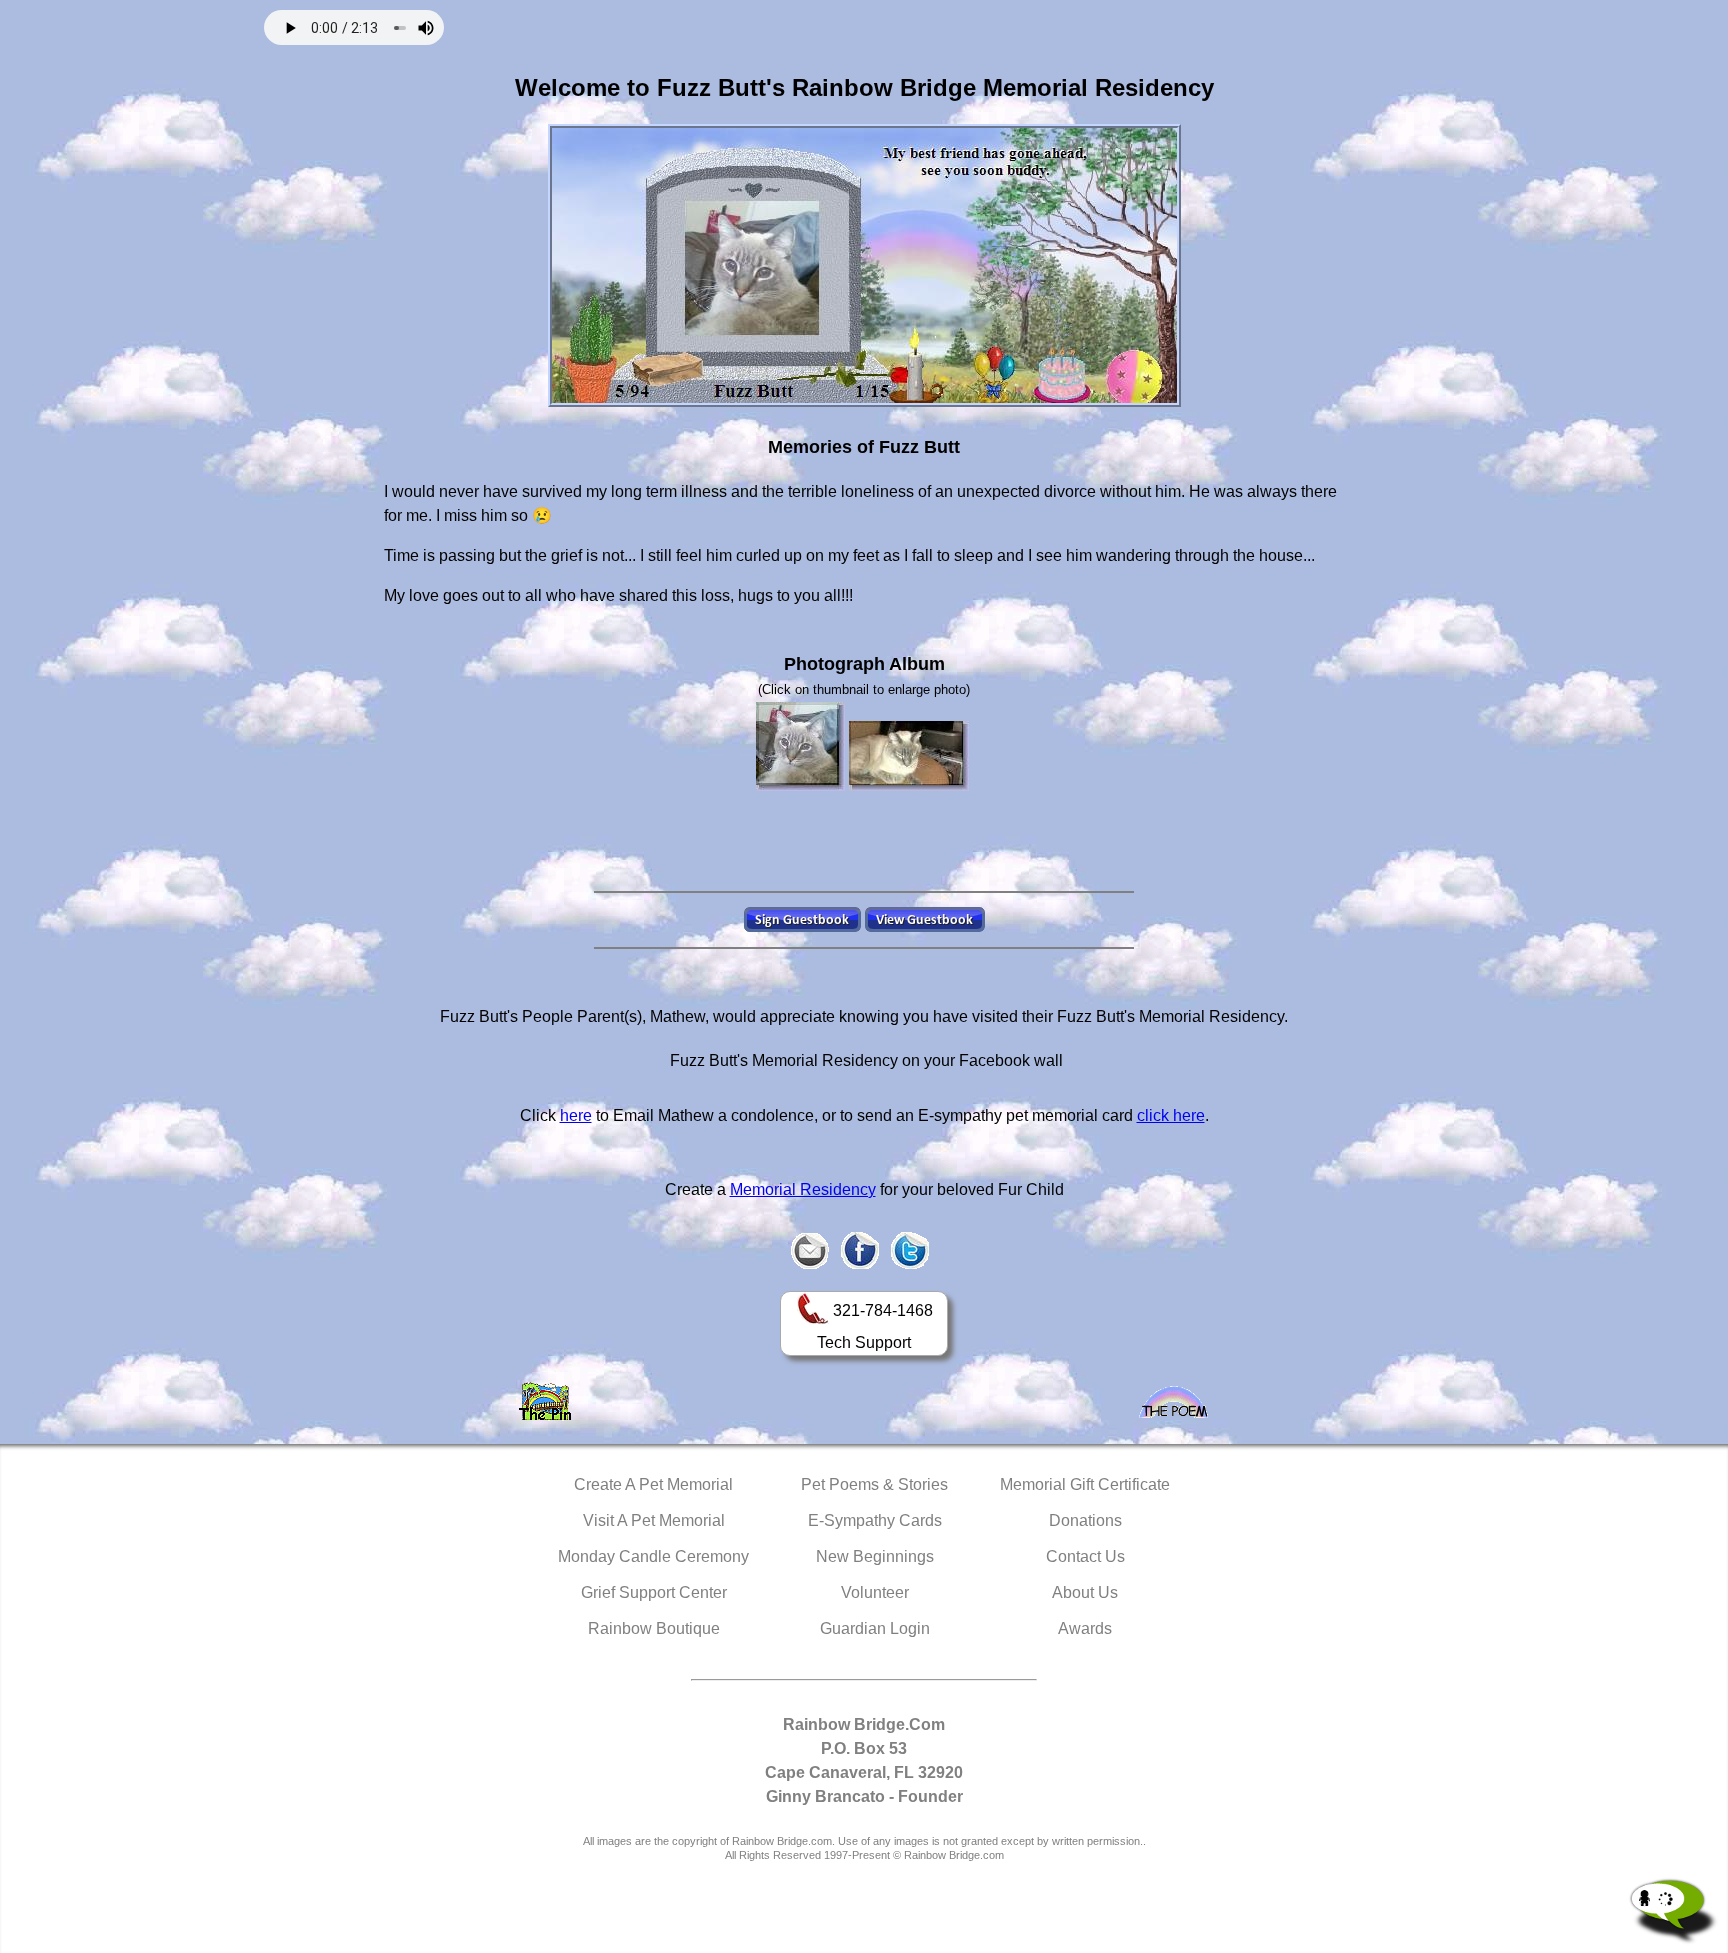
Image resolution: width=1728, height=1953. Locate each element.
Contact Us (1085, 1556)
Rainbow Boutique (654, 1628)
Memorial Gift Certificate (1085, 1484)
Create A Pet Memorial (653, 1484)
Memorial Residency (803, 1189)
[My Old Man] (800, 746)
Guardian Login (875, 1628)
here (576, 1115)
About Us (1085, 1592)
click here (1171, 1115)
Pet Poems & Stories (874, 1484)
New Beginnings (875, 1556)
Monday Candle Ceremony (653, 1556)
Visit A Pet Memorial (654, 1520)
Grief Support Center (654, 1592)
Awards (1085, 1628)
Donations (1085, 1520)
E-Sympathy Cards (875, 1520)
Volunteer (875, 1592)
